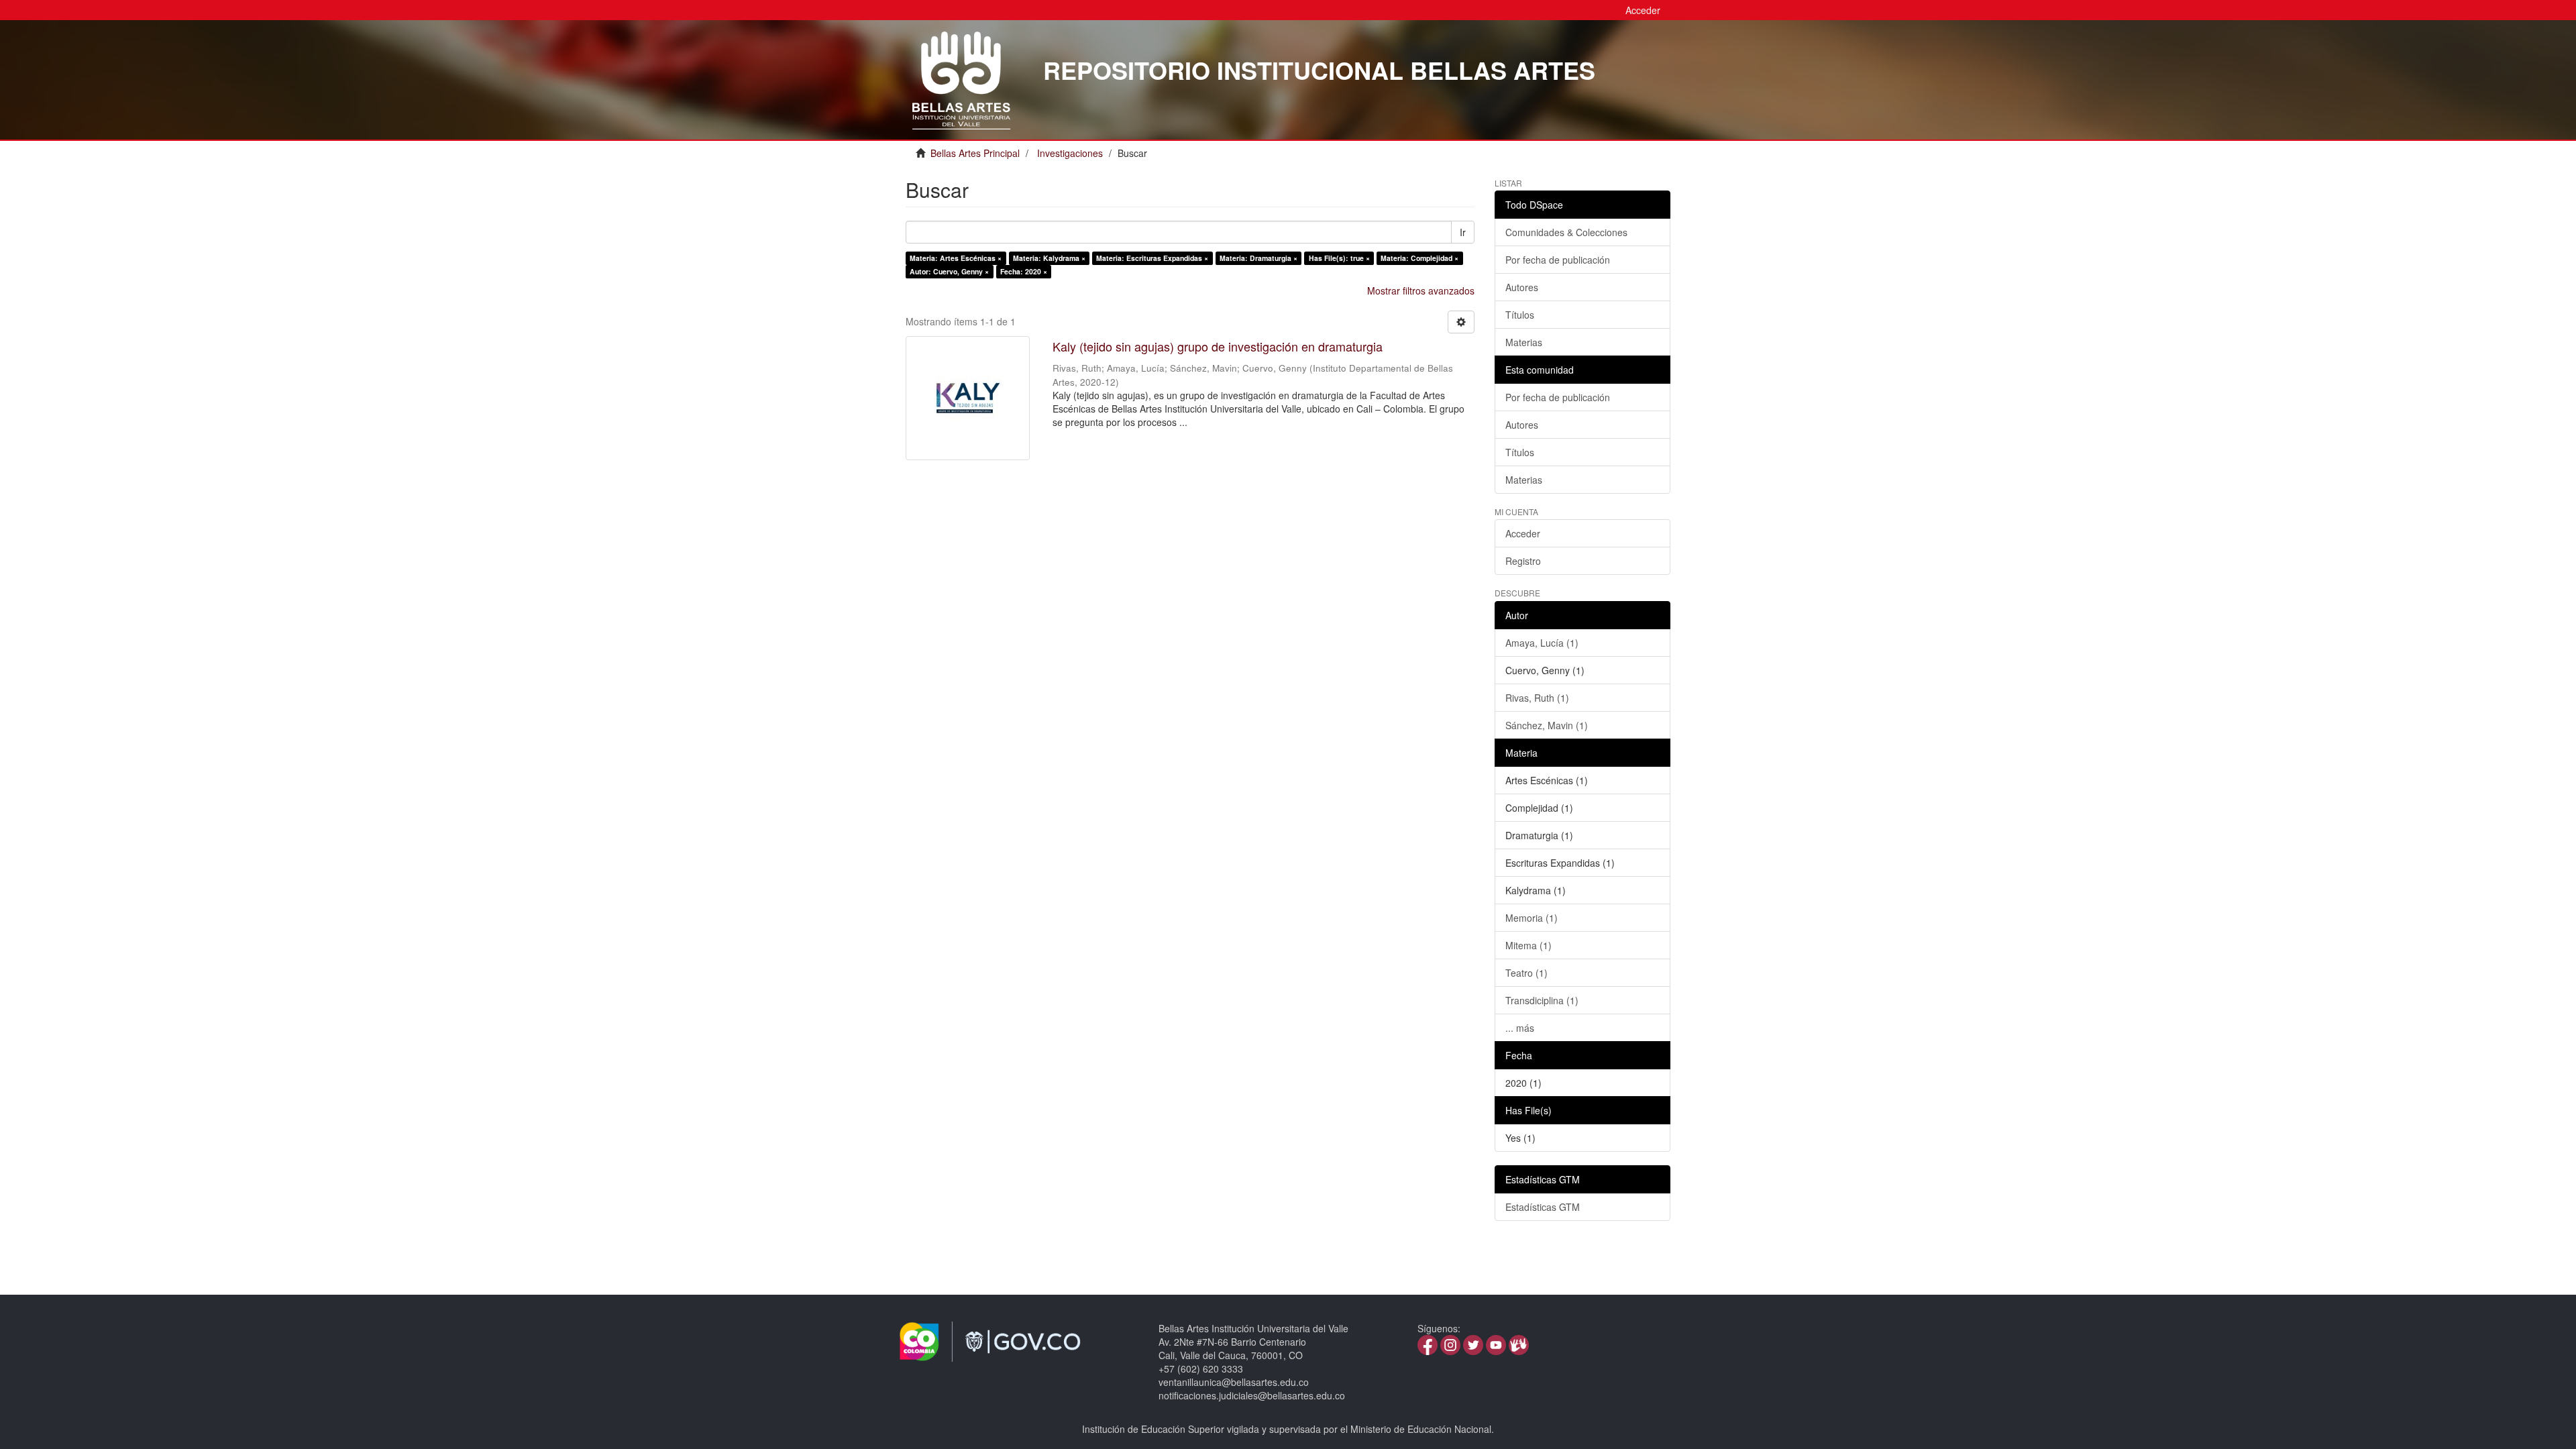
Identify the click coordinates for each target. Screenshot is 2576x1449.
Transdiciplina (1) (1542, 1000)
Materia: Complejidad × (1419, 258)
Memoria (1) (1532, 918)
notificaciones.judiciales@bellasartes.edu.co (1252, 1395)
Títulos (1520, 315)
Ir (1463, 232)
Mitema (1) (1528, 945)
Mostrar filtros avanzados (1421, 290)
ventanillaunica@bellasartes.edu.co (1234, 1382)
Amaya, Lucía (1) (1542, 643)
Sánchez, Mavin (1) (1547, 725)
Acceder (1523, 533)
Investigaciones (1070, 153)
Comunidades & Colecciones (1566, 232)
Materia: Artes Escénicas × (956, 258)
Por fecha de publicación (1558, 260)
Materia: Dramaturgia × (1258, 258)
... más (1520, 1028)
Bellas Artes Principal (975, 153)
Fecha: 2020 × (1024, 271)
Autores (1522, 287)
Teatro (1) (1526, 973)
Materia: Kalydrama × (1049, 258)
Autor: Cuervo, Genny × (949, 271)
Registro (1523, 561)
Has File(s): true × (1339, 258)
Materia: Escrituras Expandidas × (1152, 258)
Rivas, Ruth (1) (1537, 698)
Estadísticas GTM (1543, 1207)
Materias (1524, 342)
